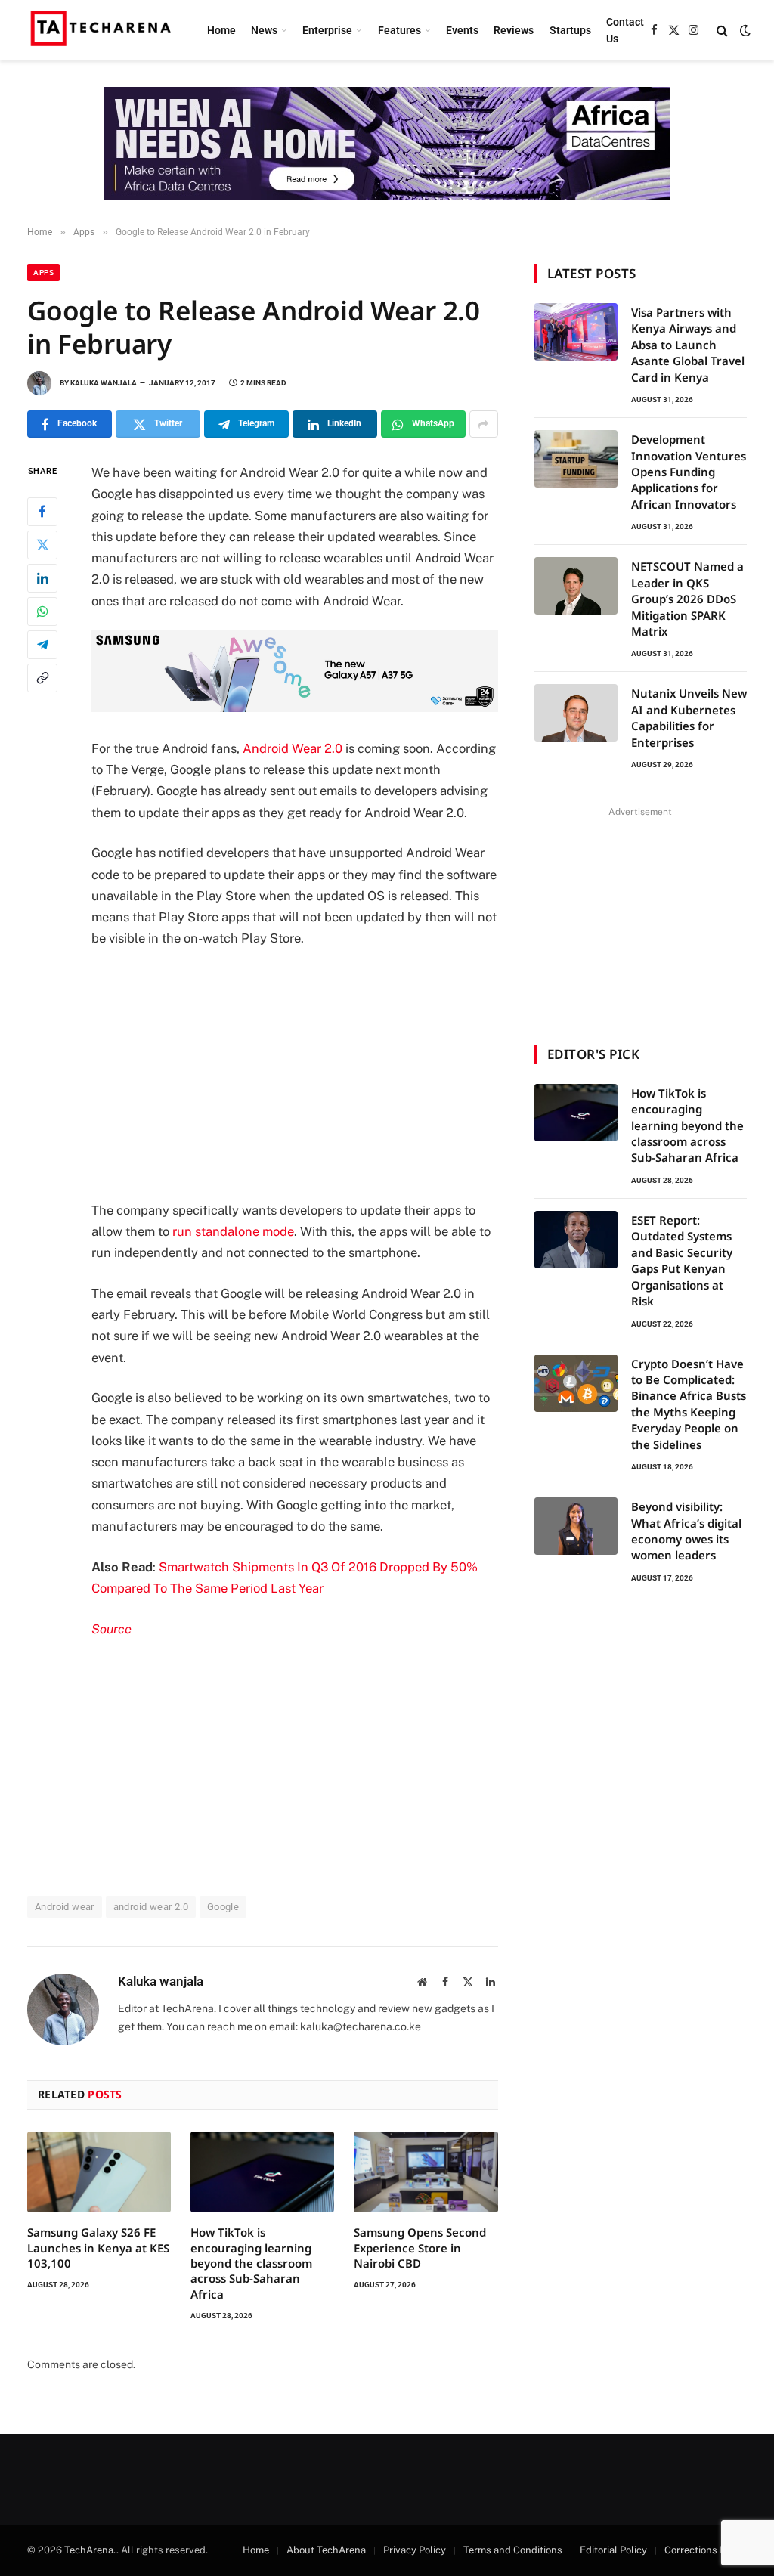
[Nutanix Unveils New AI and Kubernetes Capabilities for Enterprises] (576, 713)
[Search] (722, 31)
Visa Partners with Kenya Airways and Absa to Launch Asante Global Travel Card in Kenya (688, 345)
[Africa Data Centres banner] (387, 144)
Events (462, 30)
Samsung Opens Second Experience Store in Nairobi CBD (420, 2248)
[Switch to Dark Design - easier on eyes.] (744, 30)
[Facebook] (42, 512)
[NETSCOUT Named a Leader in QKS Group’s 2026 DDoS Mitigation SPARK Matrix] (576, 586)
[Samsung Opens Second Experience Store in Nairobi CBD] (426, 2172)
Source (111, 1629)
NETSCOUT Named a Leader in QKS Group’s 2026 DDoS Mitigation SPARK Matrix (687, 599)
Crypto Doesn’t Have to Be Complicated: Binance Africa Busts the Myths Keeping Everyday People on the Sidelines (689, 1404)
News (264, 30)
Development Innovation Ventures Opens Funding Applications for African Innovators (689, 472)
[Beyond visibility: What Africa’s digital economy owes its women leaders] (576, 1526)
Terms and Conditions (513, 2550)
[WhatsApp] (42, 611)
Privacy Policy (415, 2550)
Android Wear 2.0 (293, 748)
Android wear (65, 1907)
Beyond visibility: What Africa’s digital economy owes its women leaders (686, 1531)
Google (223, 1907)
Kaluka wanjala (104, 383)
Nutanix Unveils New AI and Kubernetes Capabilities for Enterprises (689, 717)
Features (399, 30)
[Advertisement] (327, 1074)
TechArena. (90, 2550)
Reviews (514, 30)
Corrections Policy (706, 2550)
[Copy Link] (42, 678)
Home (221, 30)
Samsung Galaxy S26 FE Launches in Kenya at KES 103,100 (98, 2248)
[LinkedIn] (42, 578)
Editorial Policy (613, 2550)
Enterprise (327, 30)
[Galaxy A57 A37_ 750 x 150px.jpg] (295, 707)
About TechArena (326, 2550)
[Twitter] (42, 545)
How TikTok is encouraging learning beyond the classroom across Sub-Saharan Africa (251, 2263)
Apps (43, 272)
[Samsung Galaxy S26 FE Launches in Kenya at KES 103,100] (99, 2172)
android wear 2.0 (151, 1907)
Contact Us (625, 30)
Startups (570, 30)
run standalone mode (233, 1231)
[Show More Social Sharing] (484, 424)
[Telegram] (42, 645)
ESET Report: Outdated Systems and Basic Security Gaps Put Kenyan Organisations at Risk (682, 1260)
